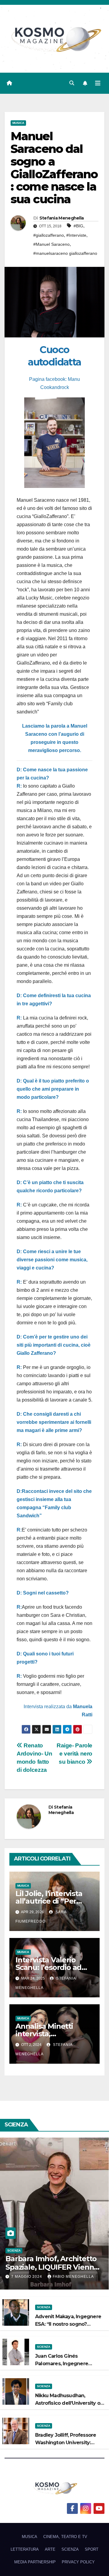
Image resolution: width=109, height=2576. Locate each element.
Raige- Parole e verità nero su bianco (74, 1754)
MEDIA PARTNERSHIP (35, 2562)
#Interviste (76, 235)
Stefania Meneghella (62, 218)
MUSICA (18, 123)
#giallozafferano (49, 235)
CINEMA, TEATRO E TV (65, 2537)
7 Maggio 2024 (27, 2277)
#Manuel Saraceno (51, 244)
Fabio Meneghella (73, 2277)
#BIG (78, 226)
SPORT (92, 2549)
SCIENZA (14, 2250)
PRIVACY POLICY (78, 2562)
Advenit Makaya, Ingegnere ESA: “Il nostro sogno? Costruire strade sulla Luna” (68, 2324)
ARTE (50, 2549)
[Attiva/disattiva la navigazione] (98, 83)
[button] (72, 83)
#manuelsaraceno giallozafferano (65, 253)
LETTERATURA (25, 2549)
